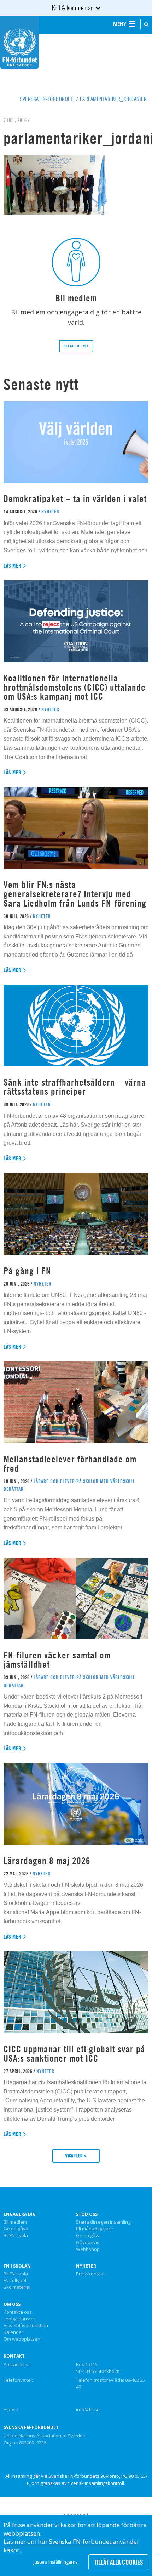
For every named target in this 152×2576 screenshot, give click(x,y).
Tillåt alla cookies (118, 2562)
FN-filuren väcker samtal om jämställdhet (57, 1660)
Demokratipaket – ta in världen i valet (75, 499)
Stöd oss (87, 2214)
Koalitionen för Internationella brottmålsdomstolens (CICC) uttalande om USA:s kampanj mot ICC (75, 687)
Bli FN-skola (16, 2236)
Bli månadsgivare (95, 2229)
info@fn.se (88, 2409)
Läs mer (13, 566)
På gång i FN (27, 1271)
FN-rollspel (15, 2281)
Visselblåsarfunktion (26, 2326)
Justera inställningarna (56, 2562)
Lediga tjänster (19, 2319)
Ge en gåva (16, 2229)
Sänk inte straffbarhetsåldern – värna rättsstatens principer (75, 1087)
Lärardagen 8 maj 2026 (47, 1861)
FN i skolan (17, 2266)
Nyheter (86, 2266)
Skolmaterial (17, 2287)
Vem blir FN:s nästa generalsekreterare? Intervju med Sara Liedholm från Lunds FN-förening (75, 894)
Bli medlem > (76, 346)
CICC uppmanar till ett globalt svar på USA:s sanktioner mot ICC (74, 2054)
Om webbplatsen (22, 2339)
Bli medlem (15, 2222)
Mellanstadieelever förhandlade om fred (70, 1464)
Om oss (12, 2304)
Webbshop (88, 2249)
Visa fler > (76, 2156)
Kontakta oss (18, 2312)
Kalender (13, 2332)
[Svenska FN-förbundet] (19, 42)
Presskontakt (90, 2274)
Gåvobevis (88, 2243)
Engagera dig (20, 2214)
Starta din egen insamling (103, 2222)
